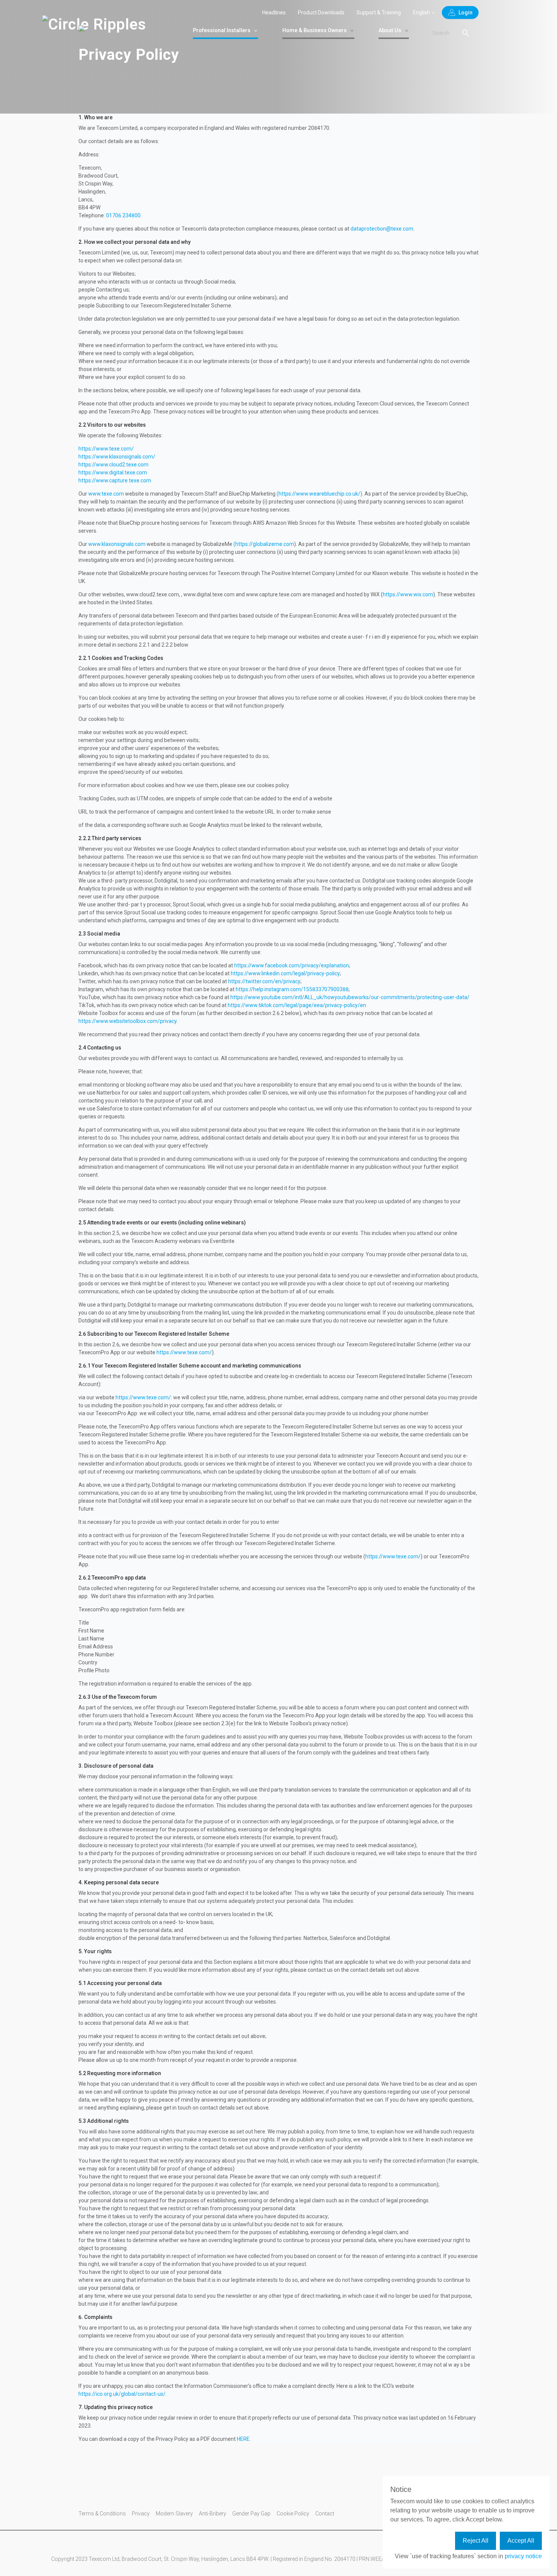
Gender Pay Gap (251, 2514)
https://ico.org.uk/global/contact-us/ (122, 2394)
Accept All (521, 2541)
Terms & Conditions (102, 2514)
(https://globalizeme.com (264, 544)
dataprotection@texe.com (382, 229)
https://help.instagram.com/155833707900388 (292, 989)
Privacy (141, 2514)
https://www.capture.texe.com (115, 480)
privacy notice (523, 2556)
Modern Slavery (174, 2514)
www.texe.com (106, 494)
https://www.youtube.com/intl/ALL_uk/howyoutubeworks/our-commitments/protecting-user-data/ (350, 997)
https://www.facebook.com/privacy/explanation (292, 965)
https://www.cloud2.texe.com (113, 465)
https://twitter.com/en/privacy (264, 981)
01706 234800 (123, 215)
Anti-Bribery (213, 2514)
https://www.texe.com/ (106, 449)
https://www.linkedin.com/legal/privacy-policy (285, 973)
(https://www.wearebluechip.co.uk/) (319, 494)
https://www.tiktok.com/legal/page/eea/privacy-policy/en (297, 1005)
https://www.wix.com (408, 594)
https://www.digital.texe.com (113, 472)
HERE (243, 2439)
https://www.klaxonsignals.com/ (117, 457)
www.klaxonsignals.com (117, 544)
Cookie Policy (293, 2514)
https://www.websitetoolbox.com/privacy (128, 1021)
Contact (325, 2514)
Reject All (476, 2541)
